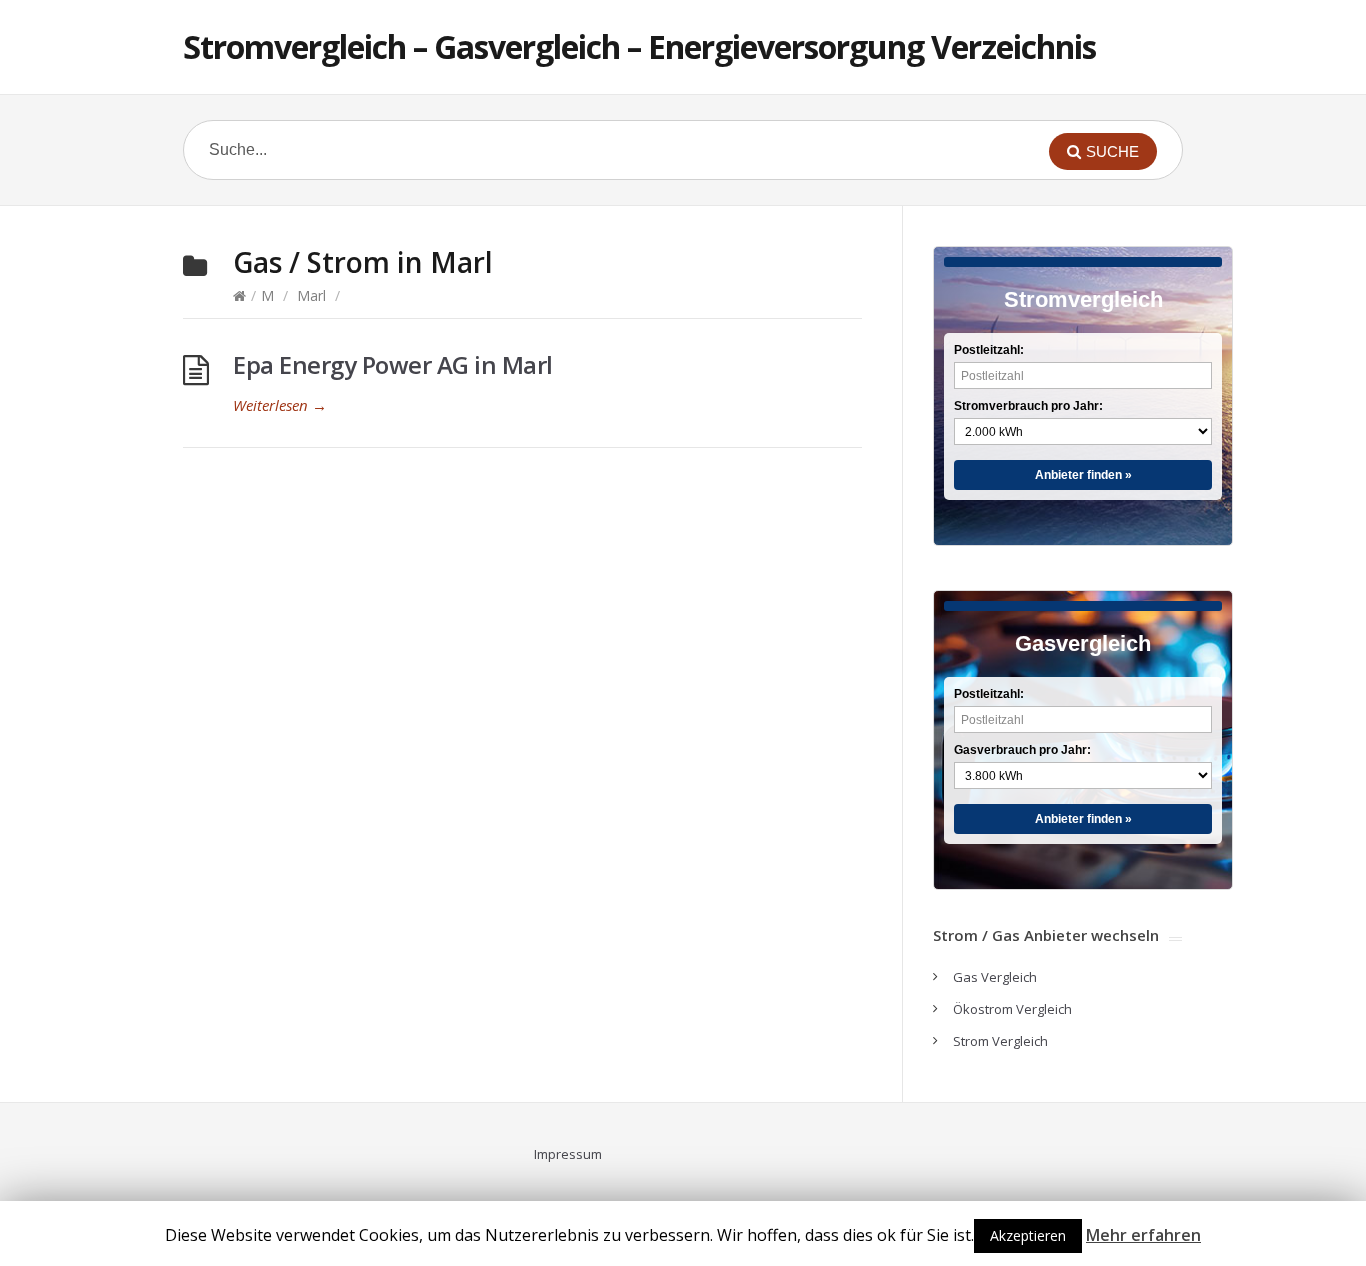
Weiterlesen (280, 405)
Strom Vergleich (1000, 1041)
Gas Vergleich (995, 977)
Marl (311, 295)
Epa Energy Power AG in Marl (393, 364)
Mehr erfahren (1143, 1235)
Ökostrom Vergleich (1012, 1009)
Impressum (568, 1154)
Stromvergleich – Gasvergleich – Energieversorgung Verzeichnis (639, 46)
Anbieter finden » (1083, 475)
